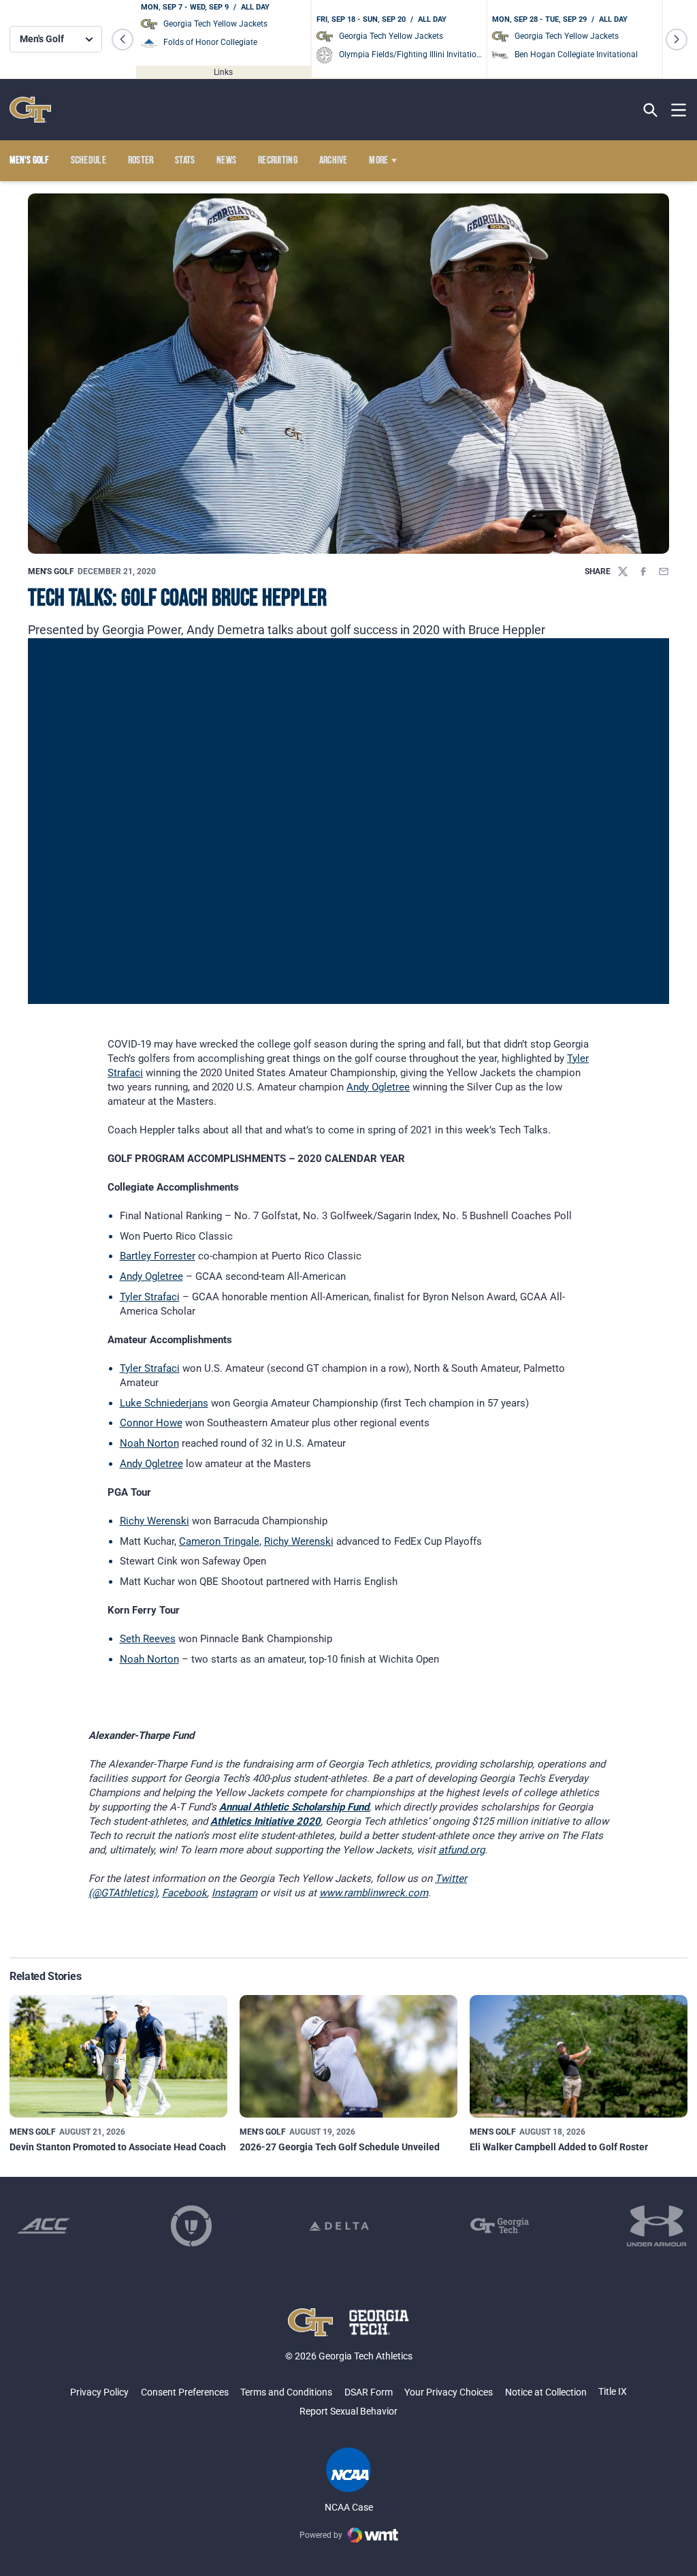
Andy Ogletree (378, 1087)
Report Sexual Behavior (348, 2411)
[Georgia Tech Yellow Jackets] (30, 110)
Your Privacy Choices (449, 2392)
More (378, 161)
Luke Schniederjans (164, 1403)
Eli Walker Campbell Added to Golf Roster (559, 2147)
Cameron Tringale (219, 1541)
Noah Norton (149, 1443)
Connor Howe (151, 1423)
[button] (123, 40)
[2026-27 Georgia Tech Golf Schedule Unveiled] (348, 2056)
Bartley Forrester (158, 1256)
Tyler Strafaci (150, 1297)
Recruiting (278, 161)
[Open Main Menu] (679, 110)
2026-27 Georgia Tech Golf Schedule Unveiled (340, 2147)
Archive (334, 161)
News (226, 161)
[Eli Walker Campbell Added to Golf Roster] (579, 2056)
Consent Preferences (185, 2392)
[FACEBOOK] (643, 571)
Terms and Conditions (286, 2392)
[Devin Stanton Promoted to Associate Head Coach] (118, 2056)
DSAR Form (369, 2392)
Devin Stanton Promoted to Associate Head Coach (118, 2147)
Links (223, 72)
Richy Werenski (155, 1521)
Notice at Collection (546, 2392)
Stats (185, 161)
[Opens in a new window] (44, 2226)
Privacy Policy (99, 2392)
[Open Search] (650, 110)
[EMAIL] (664, 571)
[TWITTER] (623, 571)
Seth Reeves (148, 1639)
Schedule (89, 161)
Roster (141, 161)
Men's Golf (51, 571)
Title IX (613, 2391)
